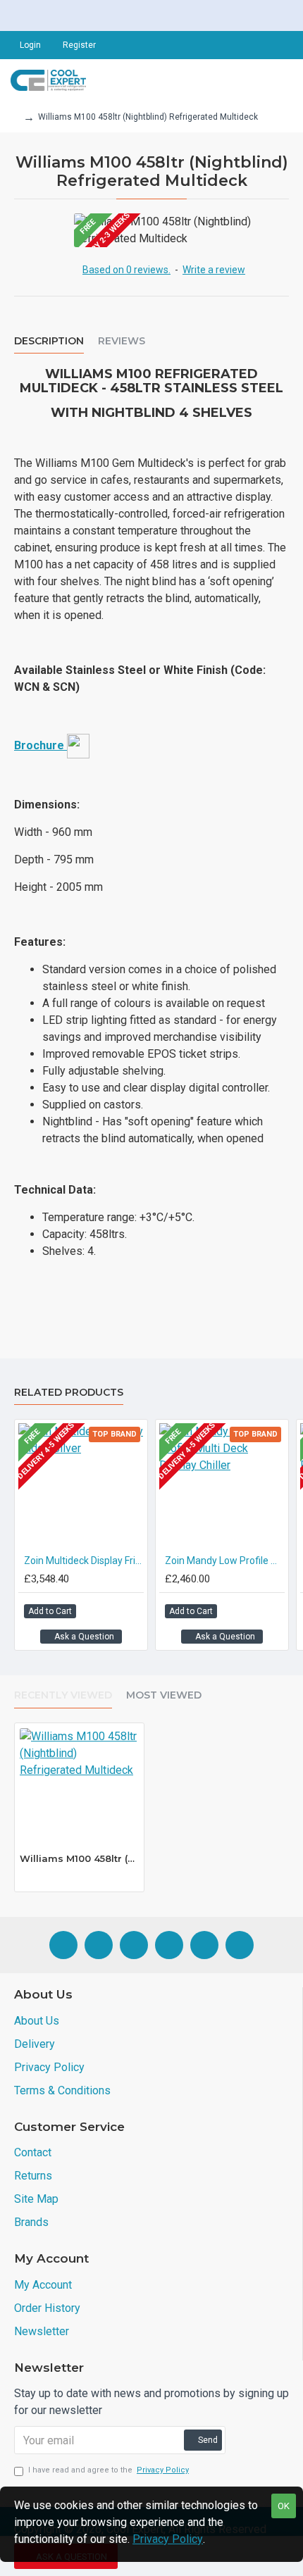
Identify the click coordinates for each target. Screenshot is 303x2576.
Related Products (69, 1393)
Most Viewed (164, 1695)
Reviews (122, 341)
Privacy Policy (168, 2539)
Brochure (41, 745)
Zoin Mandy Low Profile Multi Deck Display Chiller (225, 1561)
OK (284, 2506)
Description (49, 341)
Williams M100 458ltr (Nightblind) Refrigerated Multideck (79, 1858)
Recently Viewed (63, 1695)
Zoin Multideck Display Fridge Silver (84, 1561)
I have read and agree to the (109, 2470)
